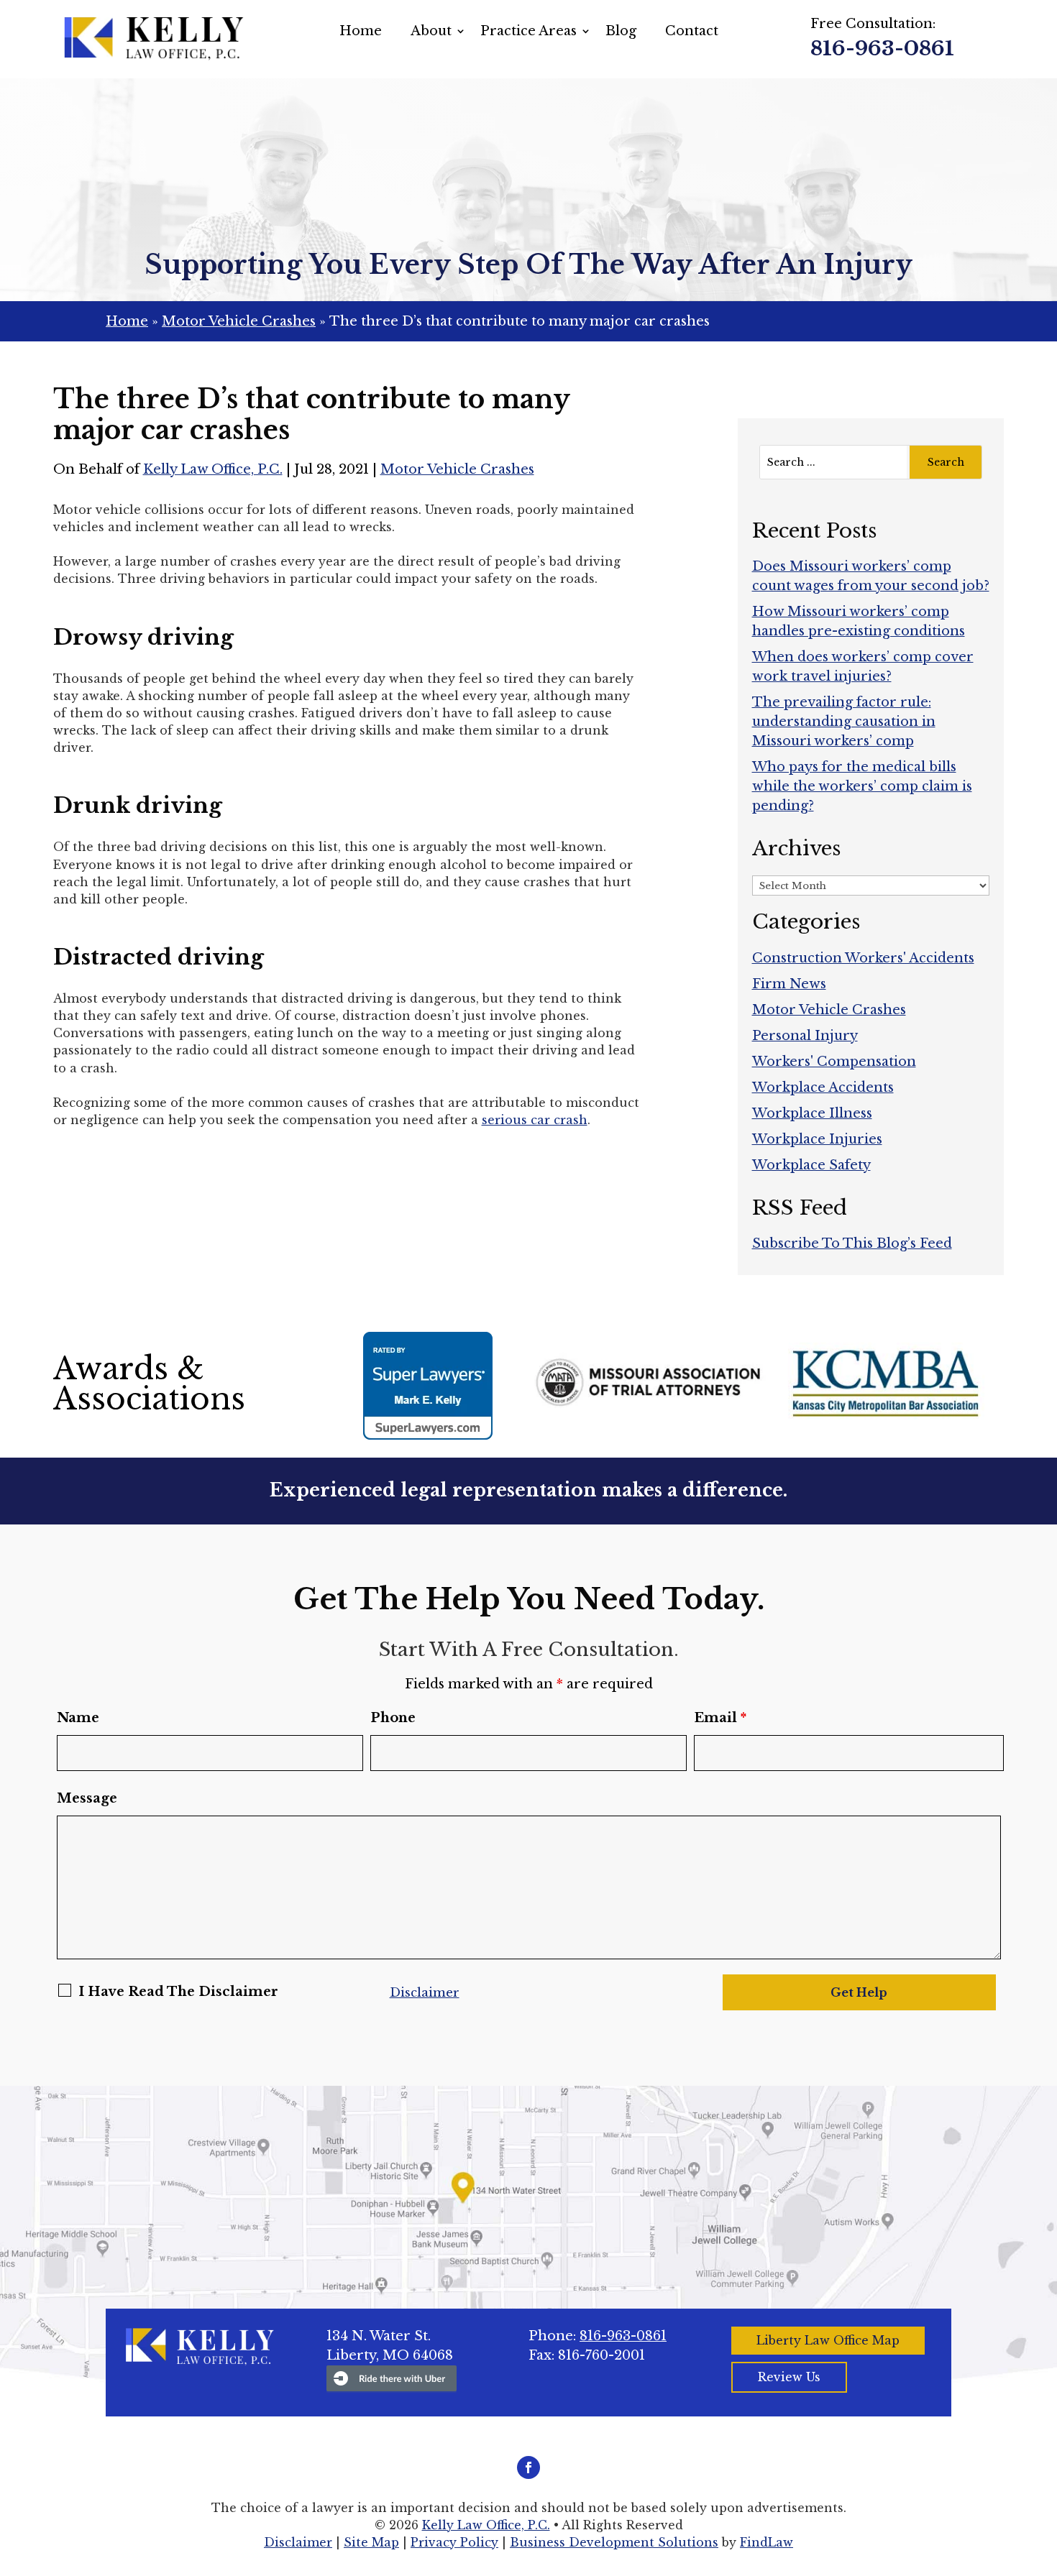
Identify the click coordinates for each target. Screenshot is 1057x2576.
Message (87, 1798)
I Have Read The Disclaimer (178, 1992)
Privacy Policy (454, 2542)
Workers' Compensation (834, 1062)
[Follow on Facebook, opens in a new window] (528, 2467)
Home (361, 31)
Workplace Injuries (817, 1139)
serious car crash (535, 1120)
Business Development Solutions (614, 2542)
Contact (692, 31)
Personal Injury (805, 1036)
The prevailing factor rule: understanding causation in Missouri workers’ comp (844, 722)
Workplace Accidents (823, 1087)
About (431, 31)
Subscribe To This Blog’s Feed (852, 1243)
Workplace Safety (811, 1165)
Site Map (371, 2542)
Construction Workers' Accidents (863, 958)
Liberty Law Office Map (828, 2340)
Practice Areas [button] (528, 31)
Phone (393, 1718)
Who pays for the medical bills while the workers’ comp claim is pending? (862, 786)
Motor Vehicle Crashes (457, 469)
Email (720, 1718)
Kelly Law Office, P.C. (213, 469)
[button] (1043, 2472)
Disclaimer (425, 1993)
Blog (621, 31)
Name (78, 1718)
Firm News (789, 984)
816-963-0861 (882, 49)
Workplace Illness (812, 1113)
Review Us (789, 2377)
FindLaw (767, 2542)
